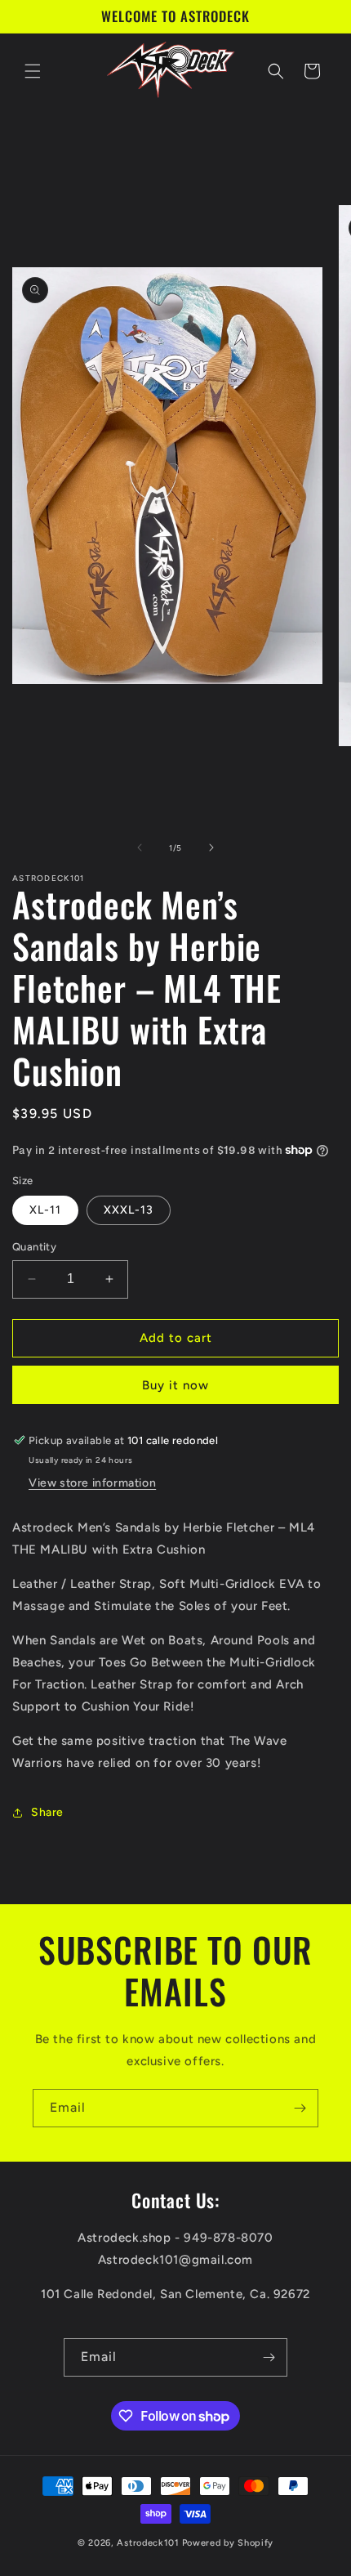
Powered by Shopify (228, 2543)
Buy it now (175, 1385)
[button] (33, 71)
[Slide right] (211, 847)
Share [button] (47, 1812)
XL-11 (45, 1210)
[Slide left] (140, 847)
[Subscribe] (300, 2108)
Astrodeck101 (148, 2543)
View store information (92, 1483)
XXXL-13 (129, 1210)
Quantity (34, 1247)
